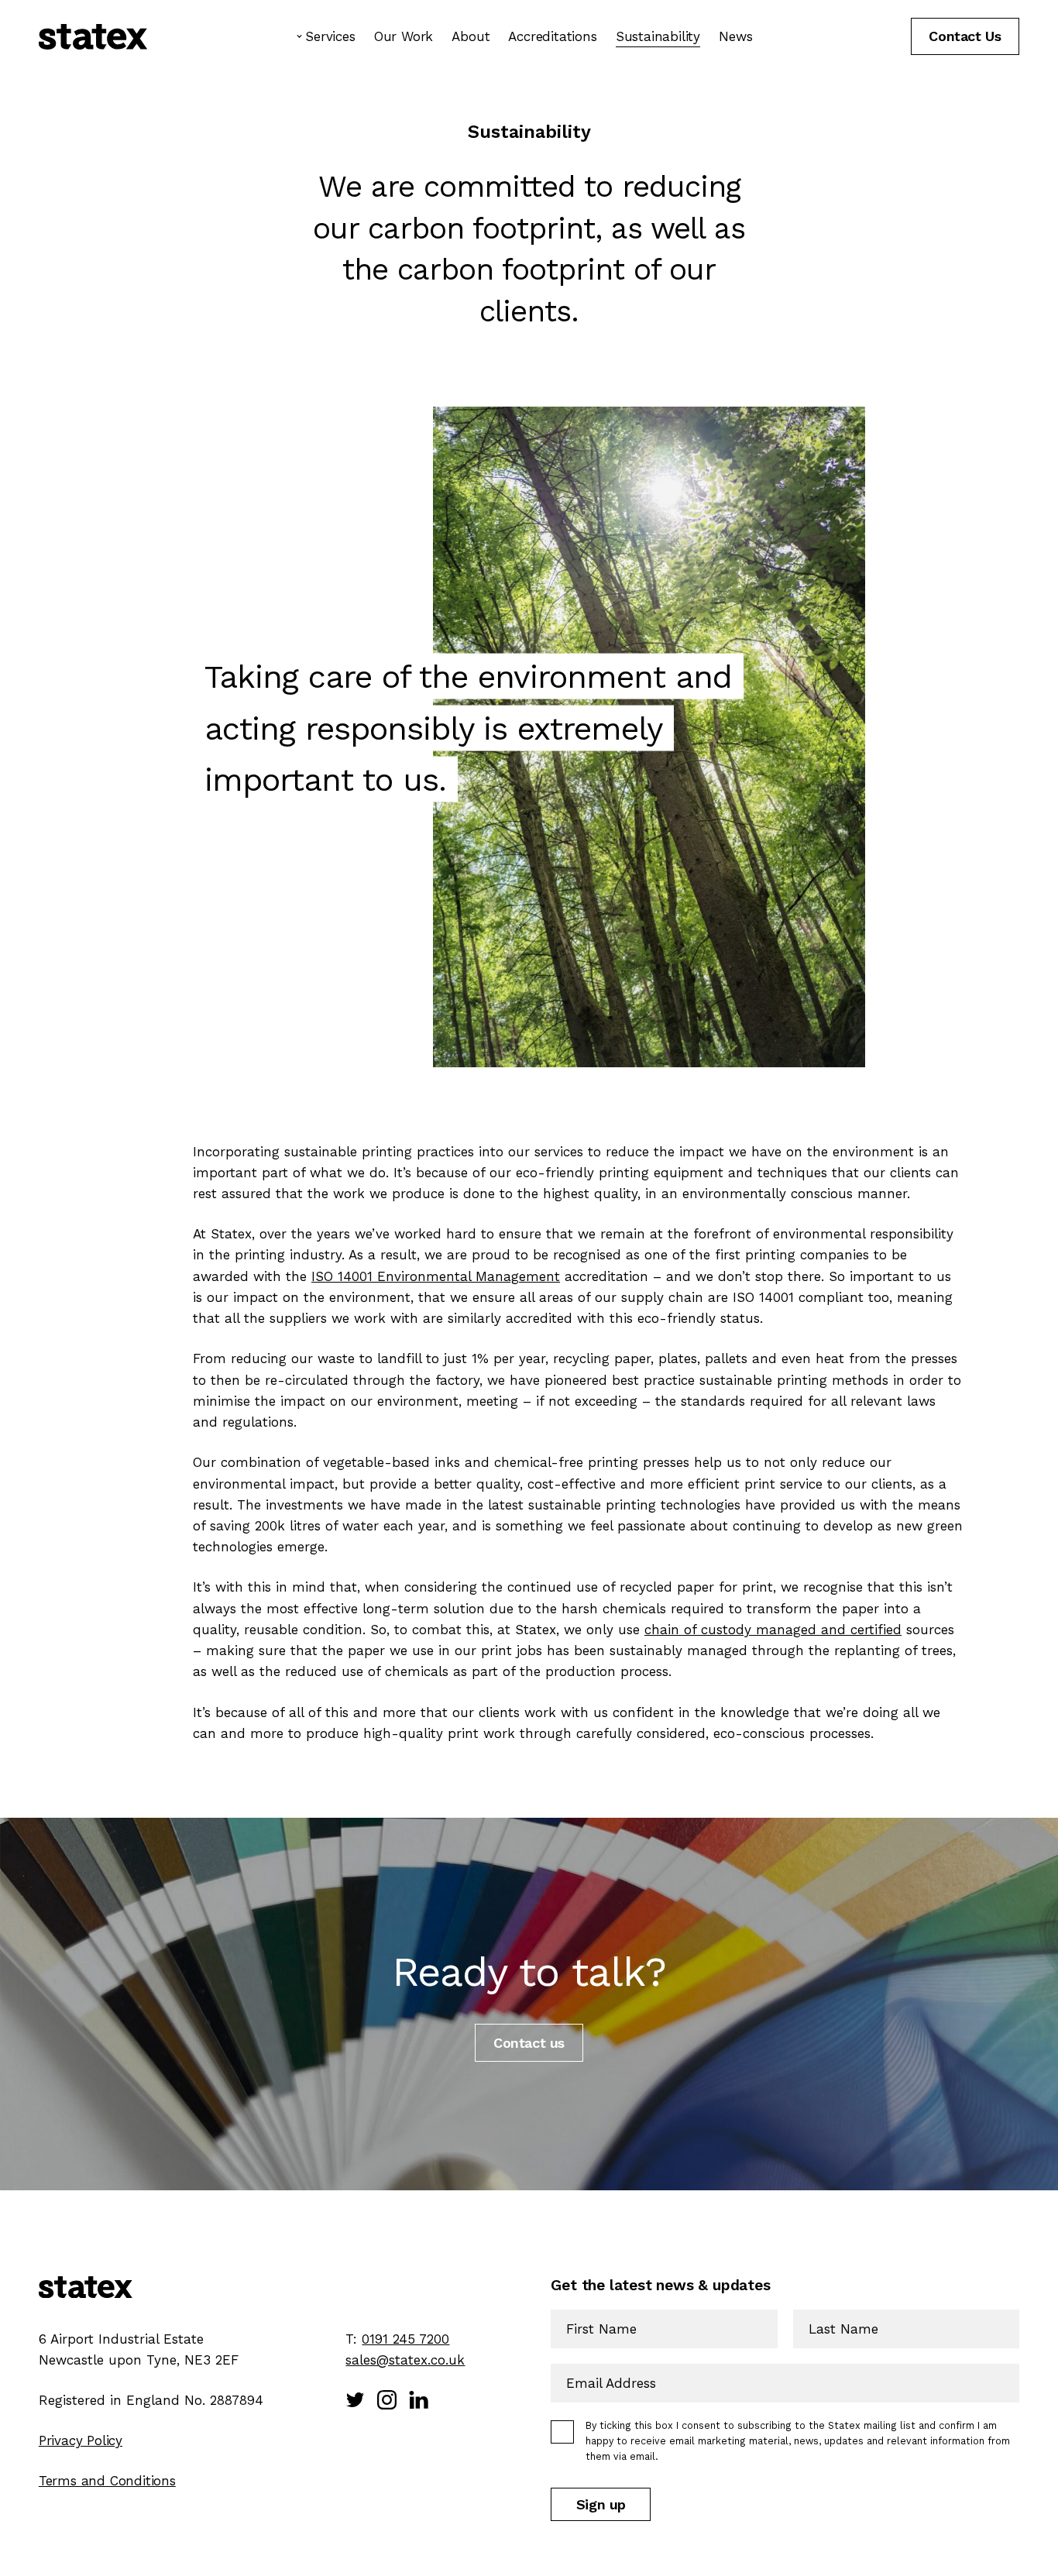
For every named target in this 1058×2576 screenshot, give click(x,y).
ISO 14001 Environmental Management (436, 1276)
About (471, 36)
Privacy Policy (81, 2440)
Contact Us (965, 36)
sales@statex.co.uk (405, 2360)
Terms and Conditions (107, 2481)
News (735, 36)
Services (330, 36)
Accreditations (552, 36)
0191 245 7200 (405, 2339)
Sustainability (658, 36)
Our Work (404, 36)
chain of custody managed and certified (773, 1630)
